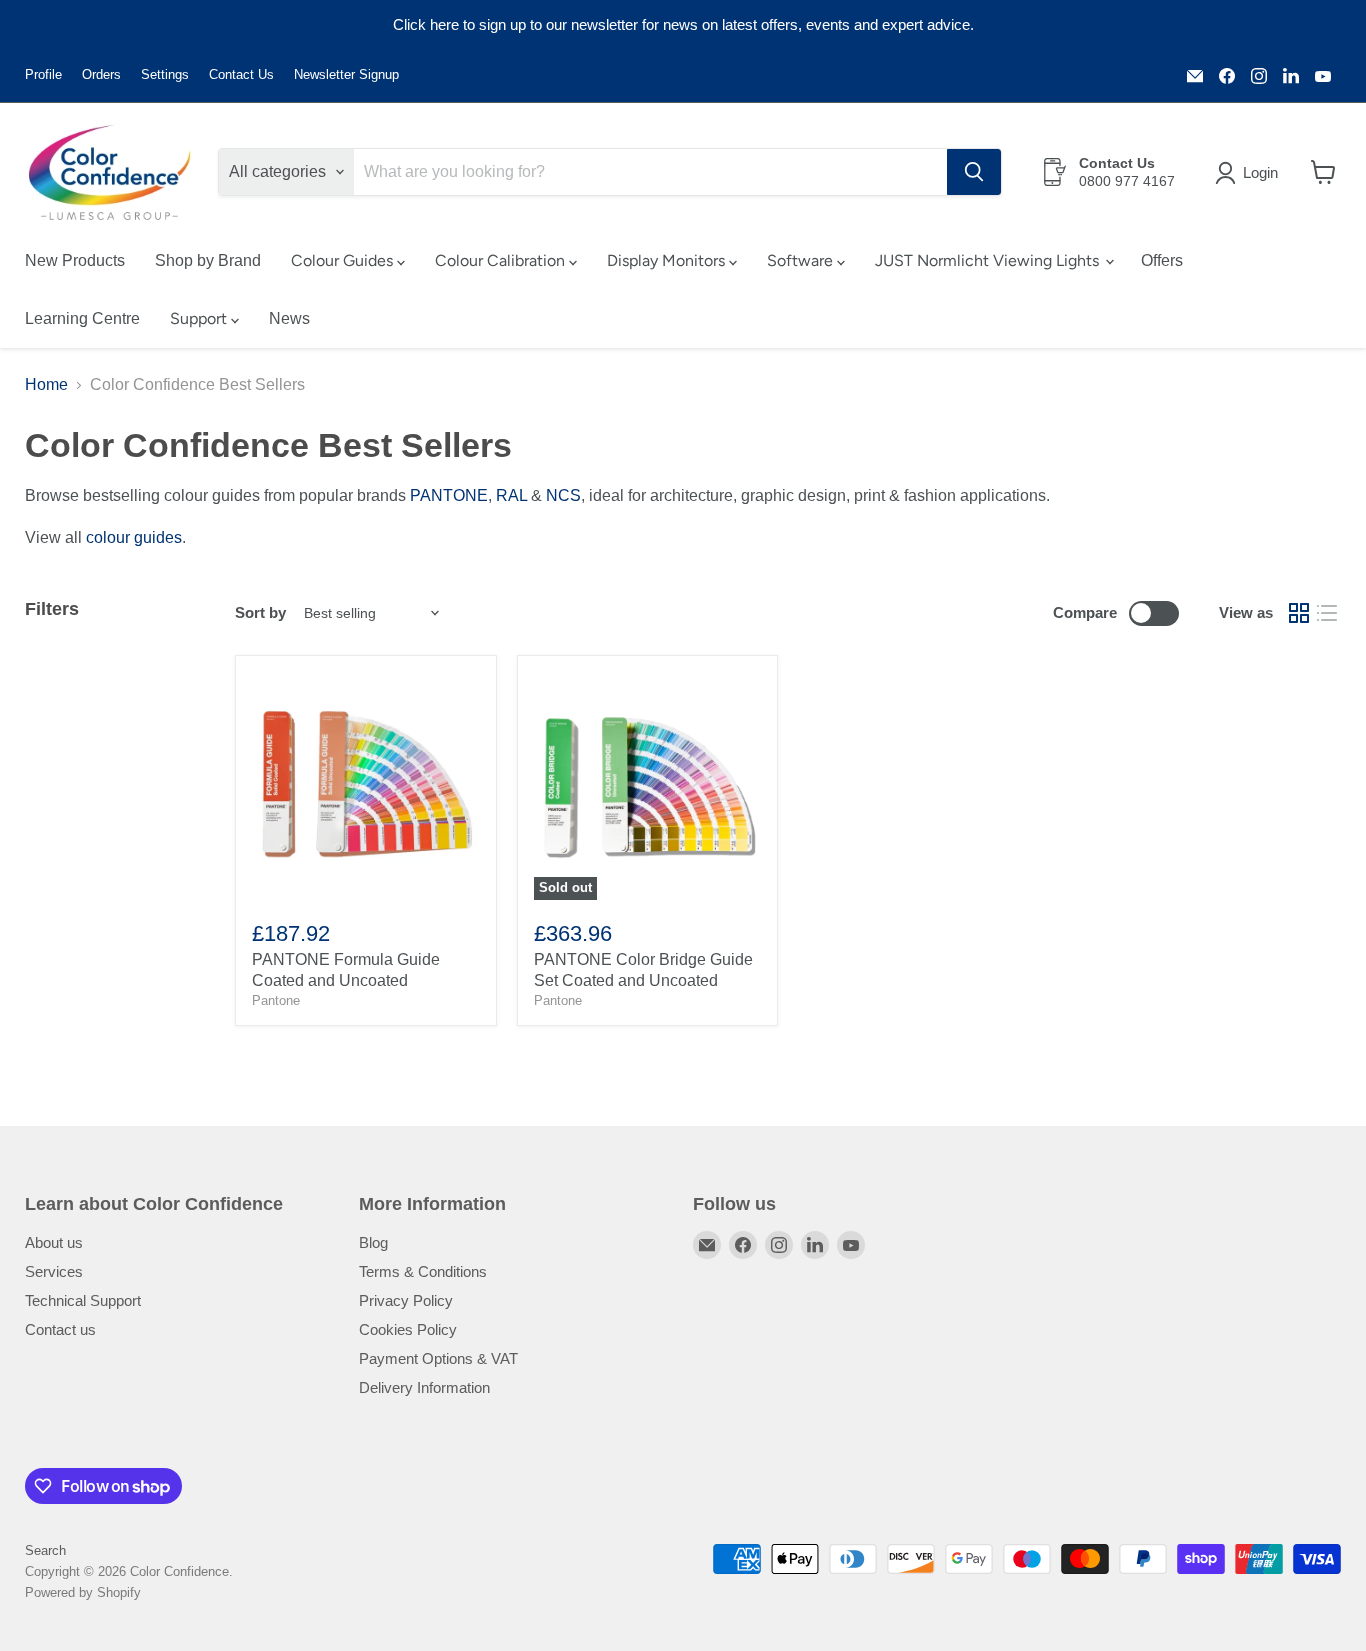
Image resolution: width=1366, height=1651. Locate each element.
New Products (75, 260)
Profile (43, 75)
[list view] (1327, 613)
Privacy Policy (406, 1300)
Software (802, 260)
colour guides (134, 537)
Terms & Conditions (423, 1271)
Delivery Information (424, 1387)
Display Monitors (668, 260)
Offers (1162, 260)
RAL (511, 495)
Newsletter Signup (346, 75)
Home (46, 384)
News (289, 318)
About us (54, 1242)
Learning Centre (82, 318)
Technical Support (83, 1300)
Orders (101, 75)
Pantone (276, 1000)
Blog (373, 1242)
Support (200, 318)
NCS (563, 495)
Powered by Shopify (83, 1592)
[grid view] (1299, 613)
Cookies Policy (408, 1329)
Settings (165, 75)
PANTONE (449, 495)
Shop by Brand (208, 260)
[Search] (974, 172)
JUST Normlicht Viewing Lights (989, 260)
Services (54, 1271)
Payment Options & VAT (438, 1358)
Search (45, 1550)
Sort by (260, 612)
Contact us (60, 1329)
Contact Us (241, 75)
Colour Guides (344, 260)
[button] (1250, 173)
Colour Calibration (502, 260)
